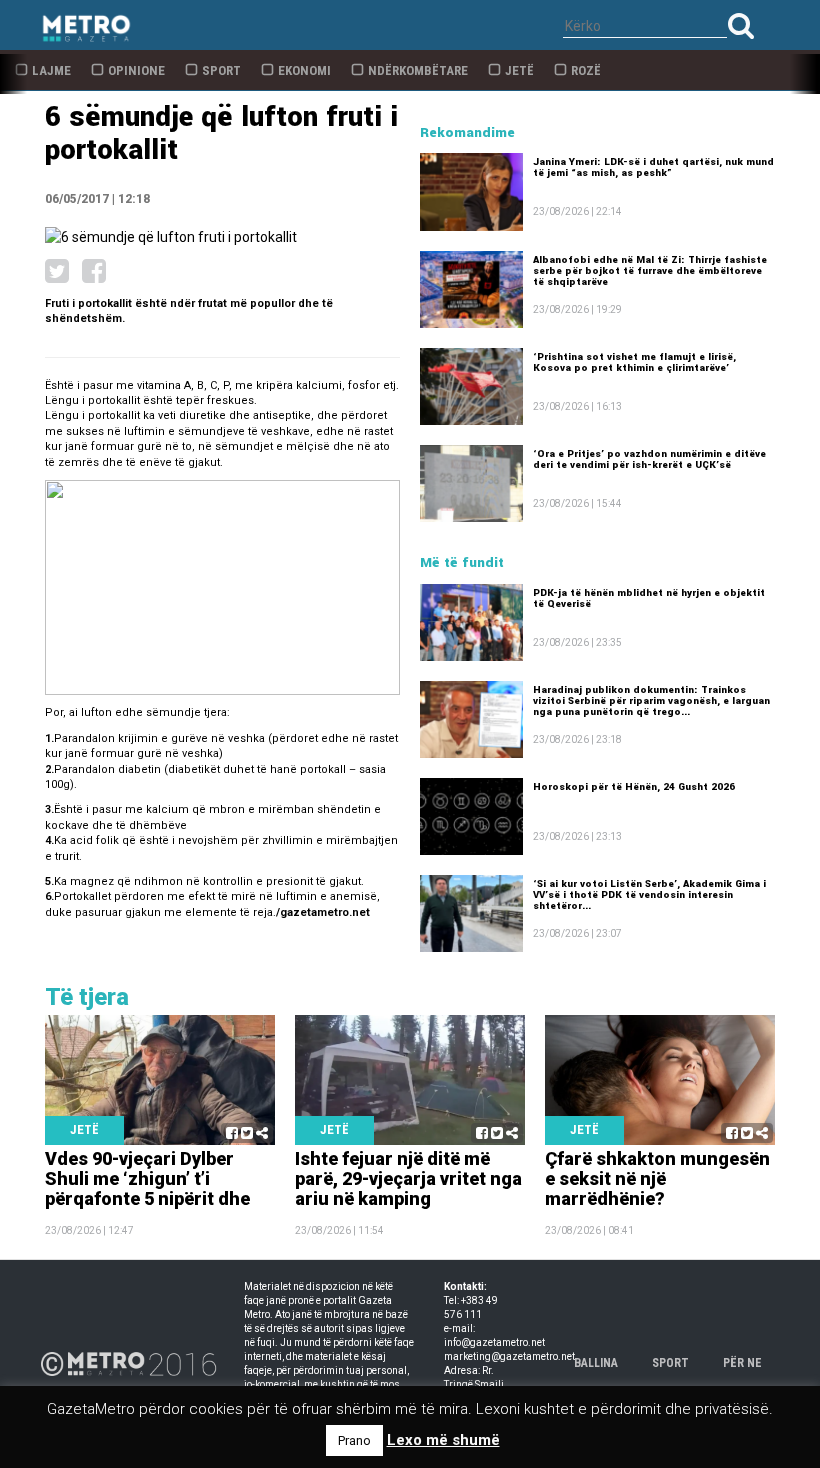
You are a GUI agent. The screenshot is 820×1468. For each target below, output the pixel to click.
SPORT (670, 1363)
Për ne (742, 1363)
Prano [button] (354, 1440)
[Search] (741, 25)
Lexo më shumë (443, 1440)
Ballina (596, 1363)
